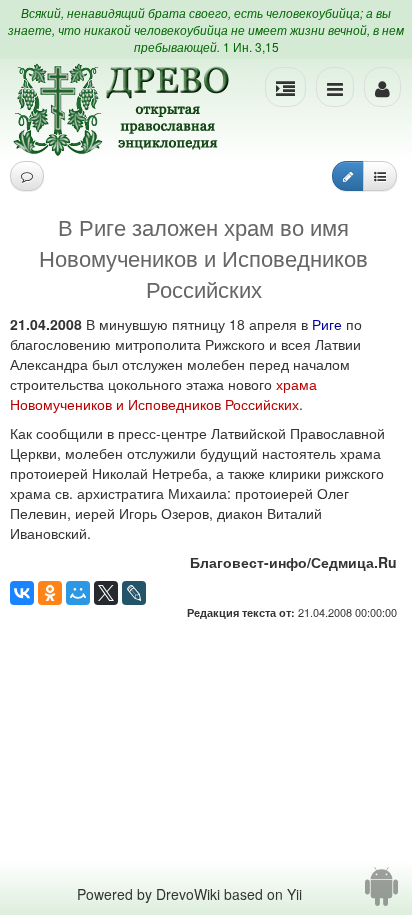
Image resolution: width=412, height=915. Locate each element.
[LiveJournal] (134, 593)
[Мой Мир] (78, 593)
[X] (106, 593)
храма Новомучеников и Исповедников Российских (163, 394)
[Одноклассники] (50, 593)
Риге (327, 324)
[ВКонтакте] (22, 593)
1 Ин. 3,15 (251, 46)
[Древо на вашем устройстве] (381, 894)
